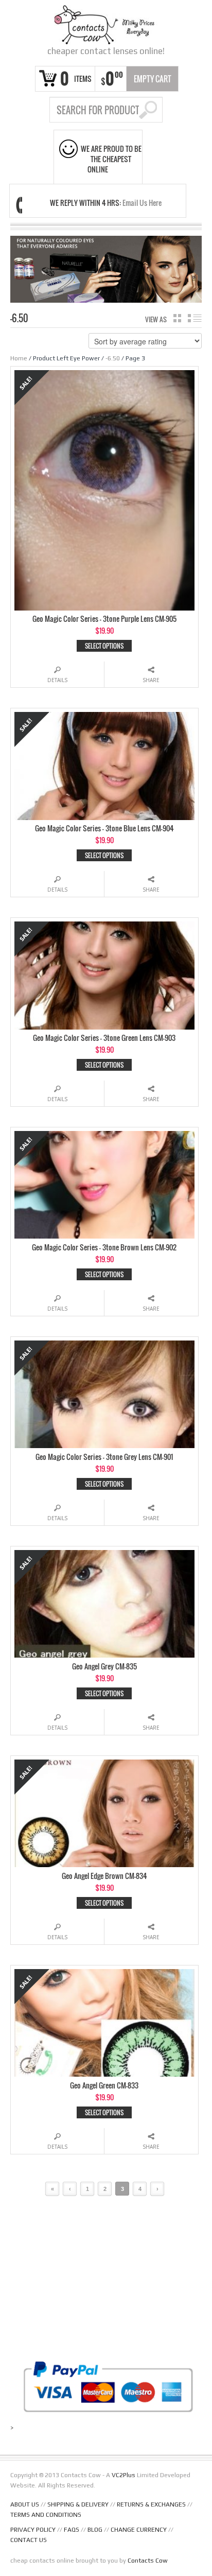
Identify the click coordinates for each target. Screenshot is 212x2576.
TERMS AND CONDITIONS (46, 2515)
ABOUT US (25, 2504)
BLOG (95, 2530)
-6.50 (113, 358)
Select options (104, 646)
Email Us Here (142, 203)
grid (177, 318)
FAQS (72, 2530)
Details (57, 680)
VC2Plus (123, 2475)
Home (19, 358)
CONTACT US (29, 2540)
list (195, 318)
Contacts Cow (148, 2561)
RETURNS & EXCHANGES (151, 2504)
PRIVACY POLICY (33, 2530)
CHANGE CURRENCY (139, 2530)
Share (151, 680)
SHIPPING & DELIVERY (78, 2504)
